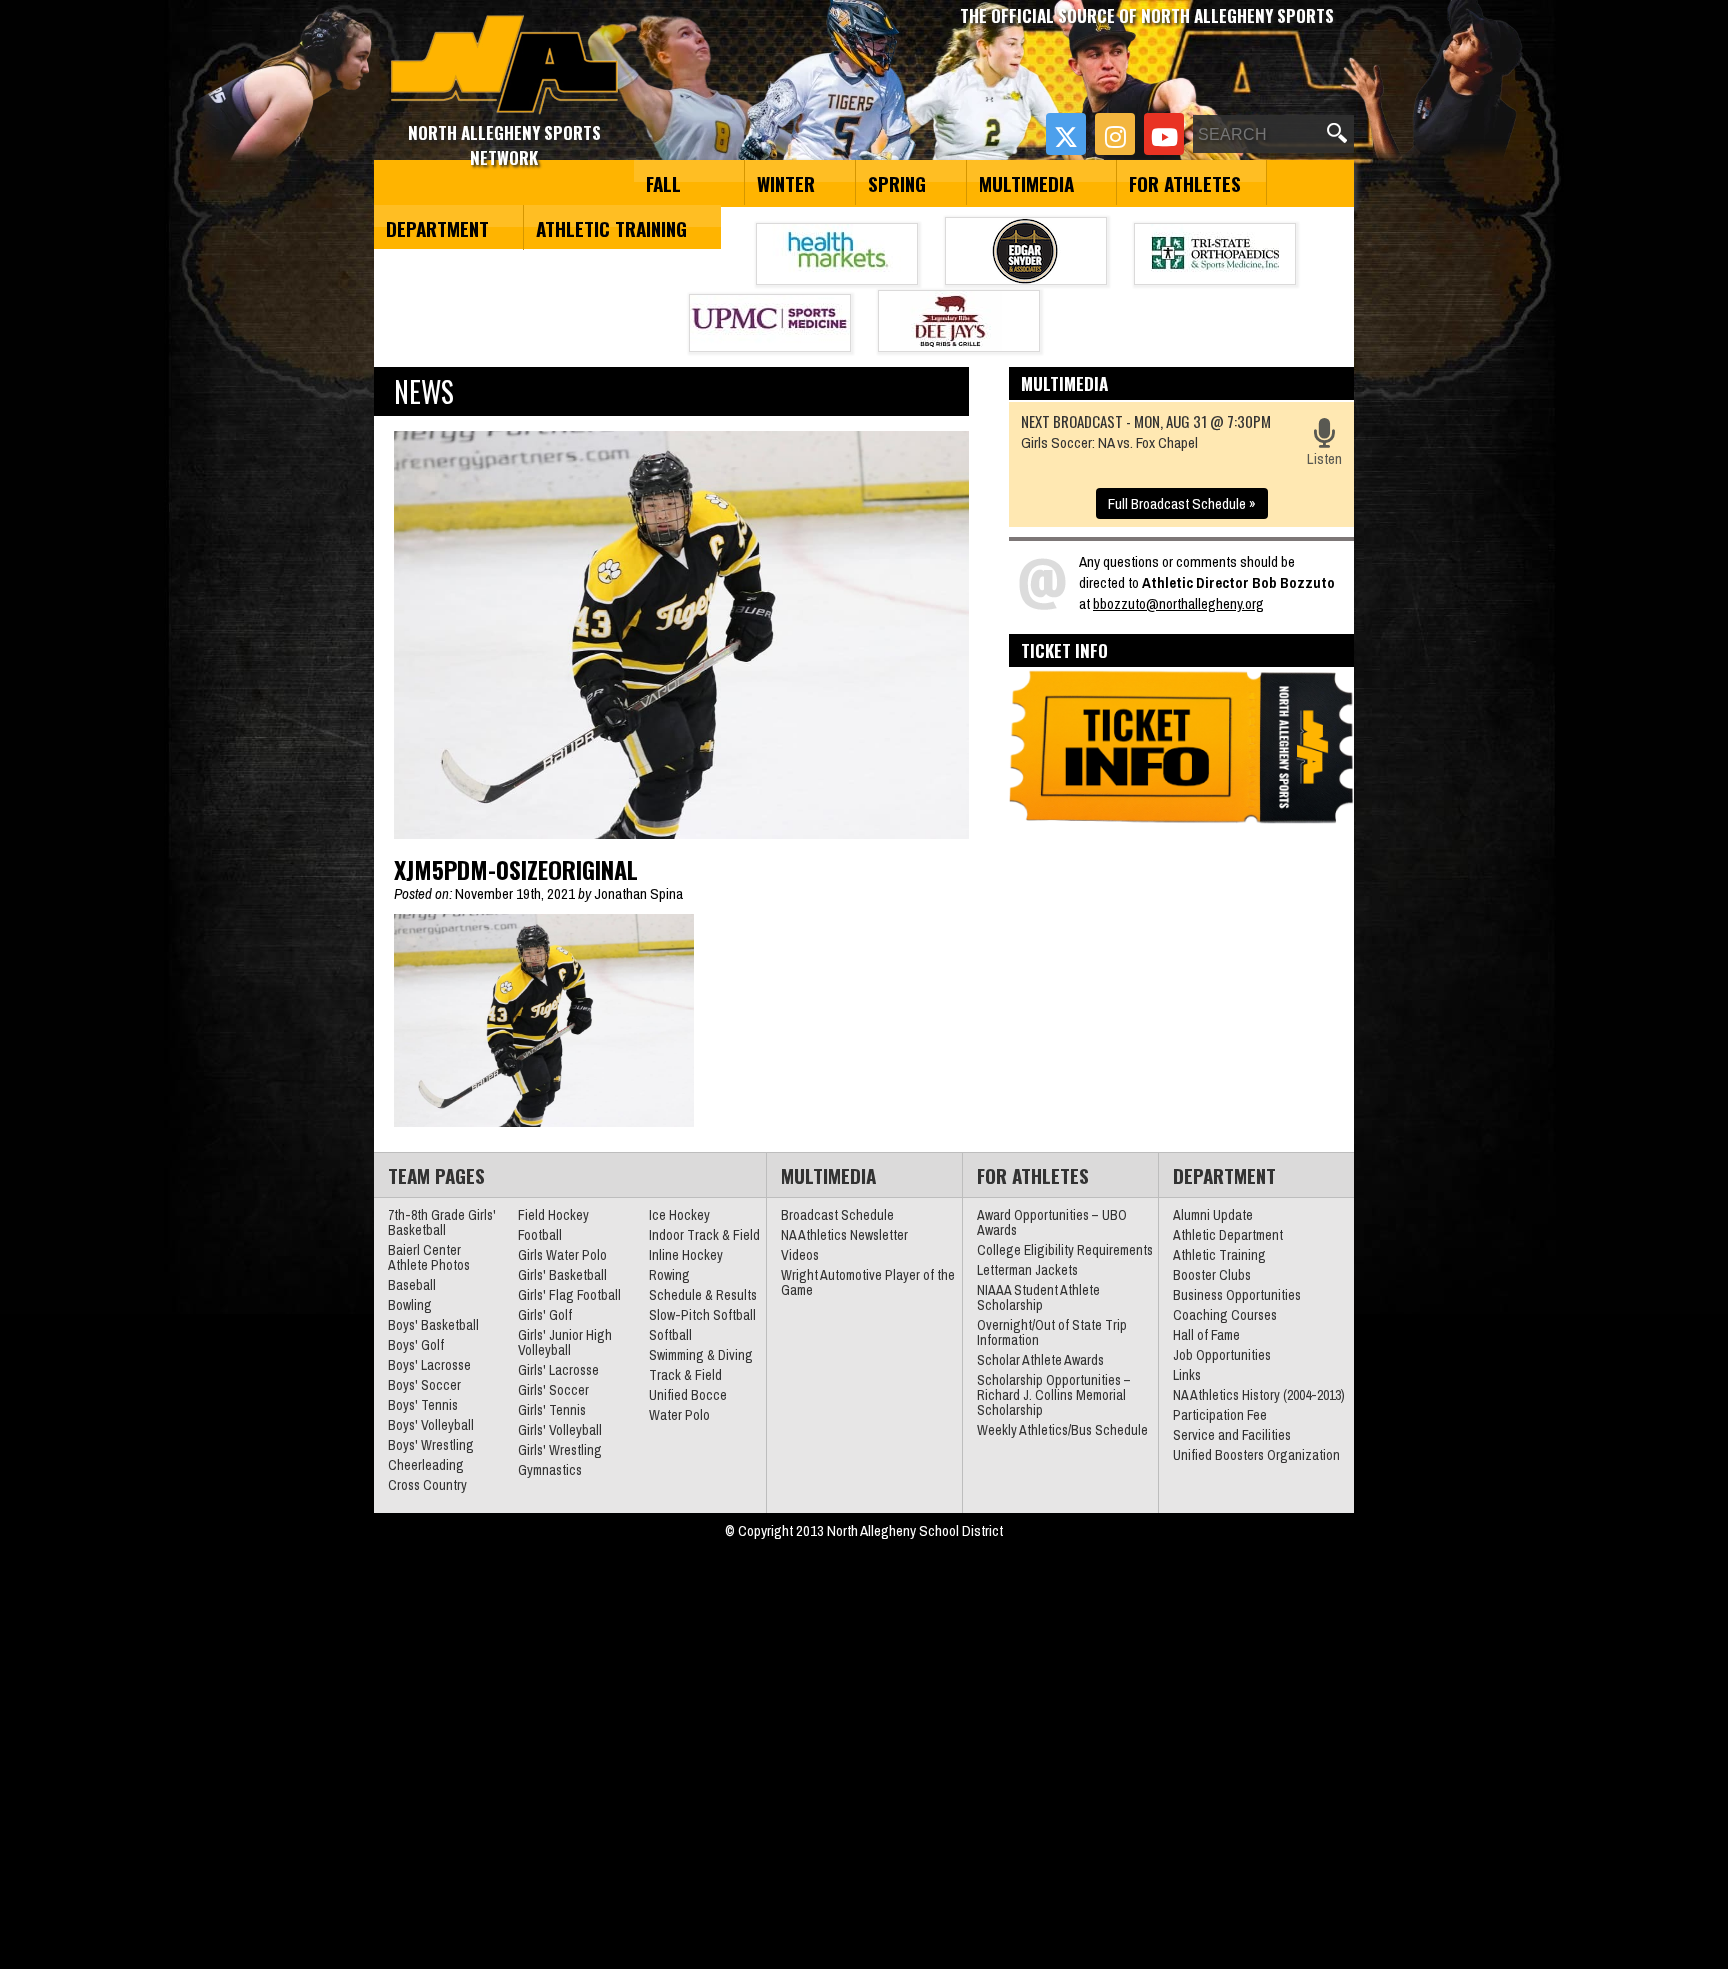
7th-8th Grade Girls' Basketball (442, 1222)
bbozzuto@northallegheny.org (1178, 603)
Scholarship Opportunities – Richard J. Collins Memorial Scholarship (1054, 1395)
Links (1187, 1375)
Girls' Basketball (562, 1275)
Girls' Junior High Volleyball (565, 1342)
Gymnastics (550, 1470)
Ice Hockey (679, 1215)
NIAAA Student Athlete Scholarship (1038, 1297)
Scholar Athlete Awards (1040, 1360)
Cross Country (427, 1485)
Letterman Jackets (1027, 1270)
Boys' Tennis (423, 1405)
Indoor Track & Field (704, 1235)
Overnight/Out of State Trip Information (1052, 1332)
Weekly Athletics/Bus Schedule (1062, 1430)
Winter (786, 183)
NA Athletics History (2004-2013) (1259, 1395)
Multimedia (1026, 183)
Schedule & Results (703, 1295)
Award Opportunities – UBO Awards (1052, 1222)
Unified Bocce (688, 1395)
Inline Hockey (686, 1255)
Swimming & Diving (701, 1355)
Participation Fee (1220, 1415)
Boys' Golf (416, 1345)
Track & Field (685, 1375)
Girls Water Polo (562, 1255)
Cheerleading (426, 1465)
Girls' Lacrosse (558, 1370)
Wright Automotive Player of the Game (868, 1282)
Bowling (410, 1305)
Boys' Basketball (433, 1325)
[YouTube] (1164, 134)
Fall (663, 183)
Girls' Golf (545, 1315)
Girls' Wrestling (560, 1450)
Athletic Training (611, 228)
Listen (1324, 458)
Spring (897, 183)
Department (437, 228)
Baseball (412, 1285)
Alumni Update (1213, 1215)
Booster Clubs (1212, 1275)
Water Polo (679, 1415)
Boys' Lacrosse (429, 1365)
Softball (670, 1335)
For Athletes (1185, 183)
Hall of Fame (1206, 1335)
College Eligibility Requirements (1065, 1250)
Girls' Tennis (552, 1410)
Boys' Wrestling (431, 1445)
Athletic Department (1228, 1235)
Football (540, 1235)
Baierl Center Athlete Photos (429, 1257)
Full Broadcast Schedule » (1182, 503)
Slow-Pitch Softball (702, 1315)
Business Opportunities (1237, 1295)
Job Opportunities (1222, 1355)
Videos (800, 1255)
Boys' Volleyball (431, 1425)
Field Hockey (553, 1215)
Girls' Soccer (553, 1390)
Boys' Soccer (424, 1385)
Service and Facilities (1232, 1435)
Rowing (669, 1275)
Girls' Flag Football (569, 1295)
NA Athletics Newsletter (844, 1235)
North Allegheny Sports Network (504, 65)
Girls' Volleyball (560, 1430)
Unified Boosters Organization (1256, 1455)
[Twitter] (1066, 134)
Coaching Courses (1225, 1315)
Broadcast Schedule (837, 1215)
